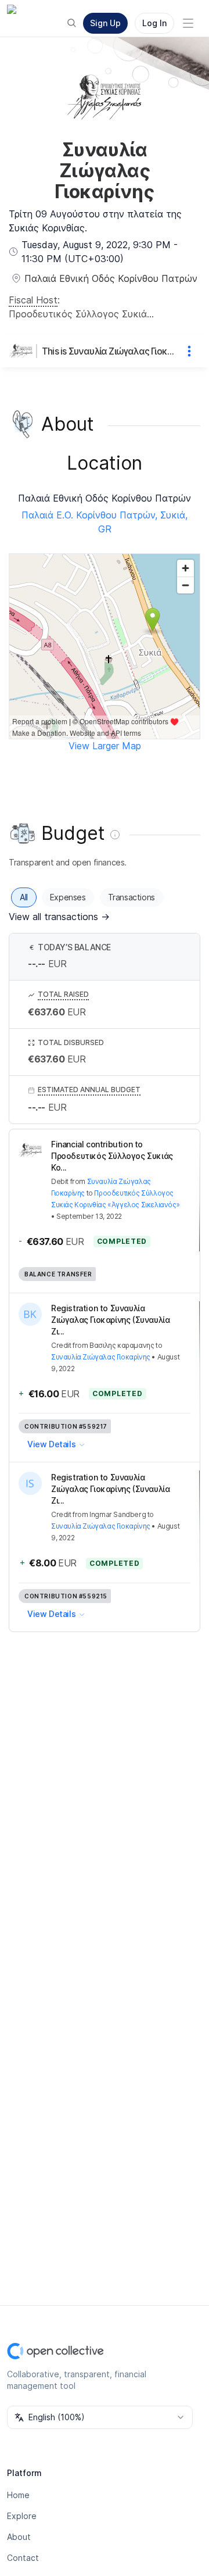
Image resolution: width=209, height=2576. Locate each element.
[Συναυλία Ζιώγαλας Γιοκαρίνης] (23, 351)
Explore (22, 2516)
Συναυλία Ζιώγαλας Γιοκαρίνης (101, 1357)
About (19, 2537)
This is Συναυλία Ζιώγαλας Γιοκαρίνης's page (109, 351)
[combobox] (100, 2417)
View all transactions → (59, 917)
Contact (23, 2558)
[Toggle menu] (188, 23)
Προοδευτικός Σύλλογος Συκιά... (81, 314)
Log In (154, 23)
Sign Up (105, 23)
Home (18, 2495)
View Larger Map (105, 746)
